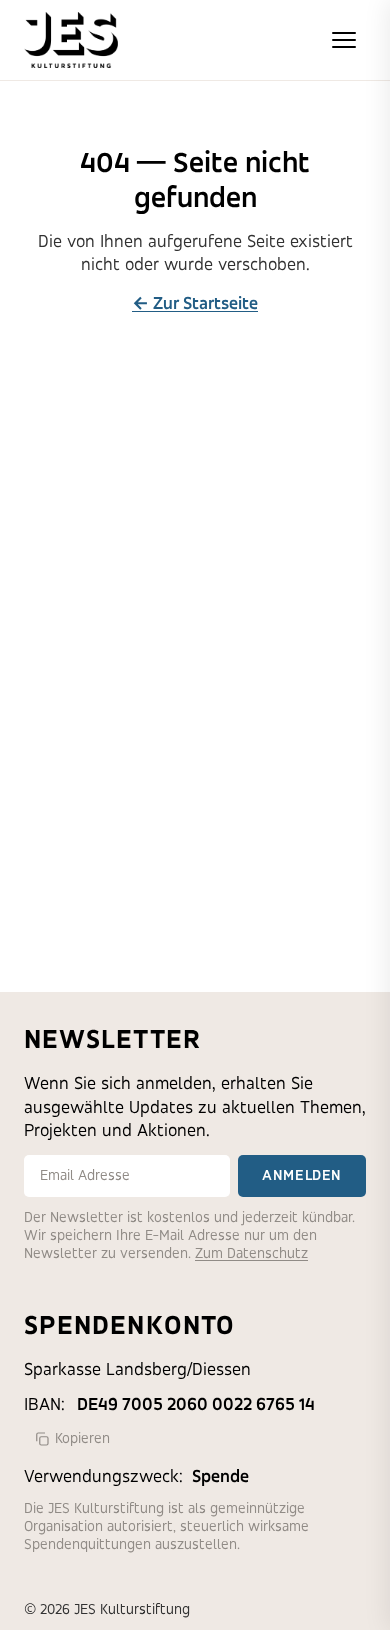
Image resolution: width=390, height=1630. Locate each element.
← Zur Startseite (195, 303)
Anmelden (302, 1175)
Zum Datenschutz (251, 1253)
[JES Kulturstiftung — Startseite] (71, 40)
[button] (344, 40)
